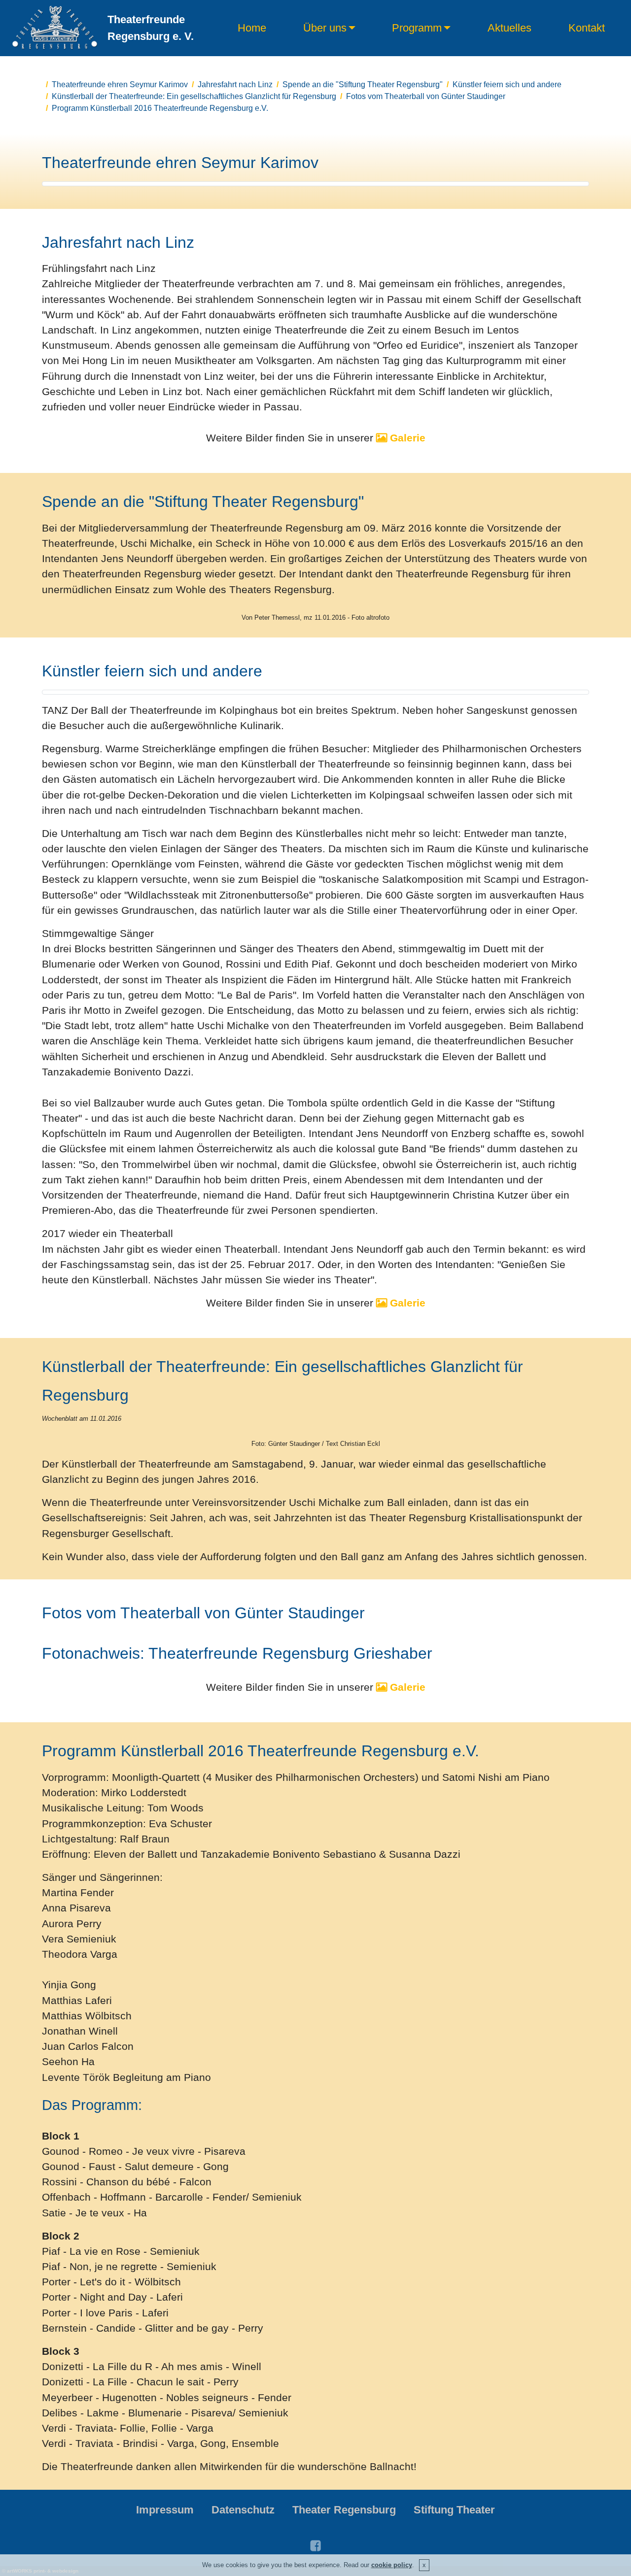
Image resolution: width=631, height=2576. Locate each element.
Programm (417, 28)
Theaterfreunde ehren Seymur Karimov (120, 84)
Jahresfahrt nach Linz (235, 84)
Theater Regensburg (344, 2510)
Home (252, 28)
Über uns (325, 28)
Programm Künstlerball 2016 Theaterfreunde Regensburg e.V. (160, 108)
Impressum (165, 2510)
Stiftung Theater (454, 2510)
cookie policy (392, 2565)
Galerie (406, 438)
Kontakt (587, 28)
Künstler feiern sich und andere (507, 84)
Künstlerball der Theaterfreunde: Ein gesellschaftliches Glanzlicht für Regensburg (194, 96)
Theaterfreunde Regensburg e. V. (151, 28)
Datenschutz (243, 2510)
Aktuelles (509, 28)
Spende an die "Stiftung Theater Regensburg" (363, 84)
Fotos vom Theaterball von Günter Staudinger (426, 96)
